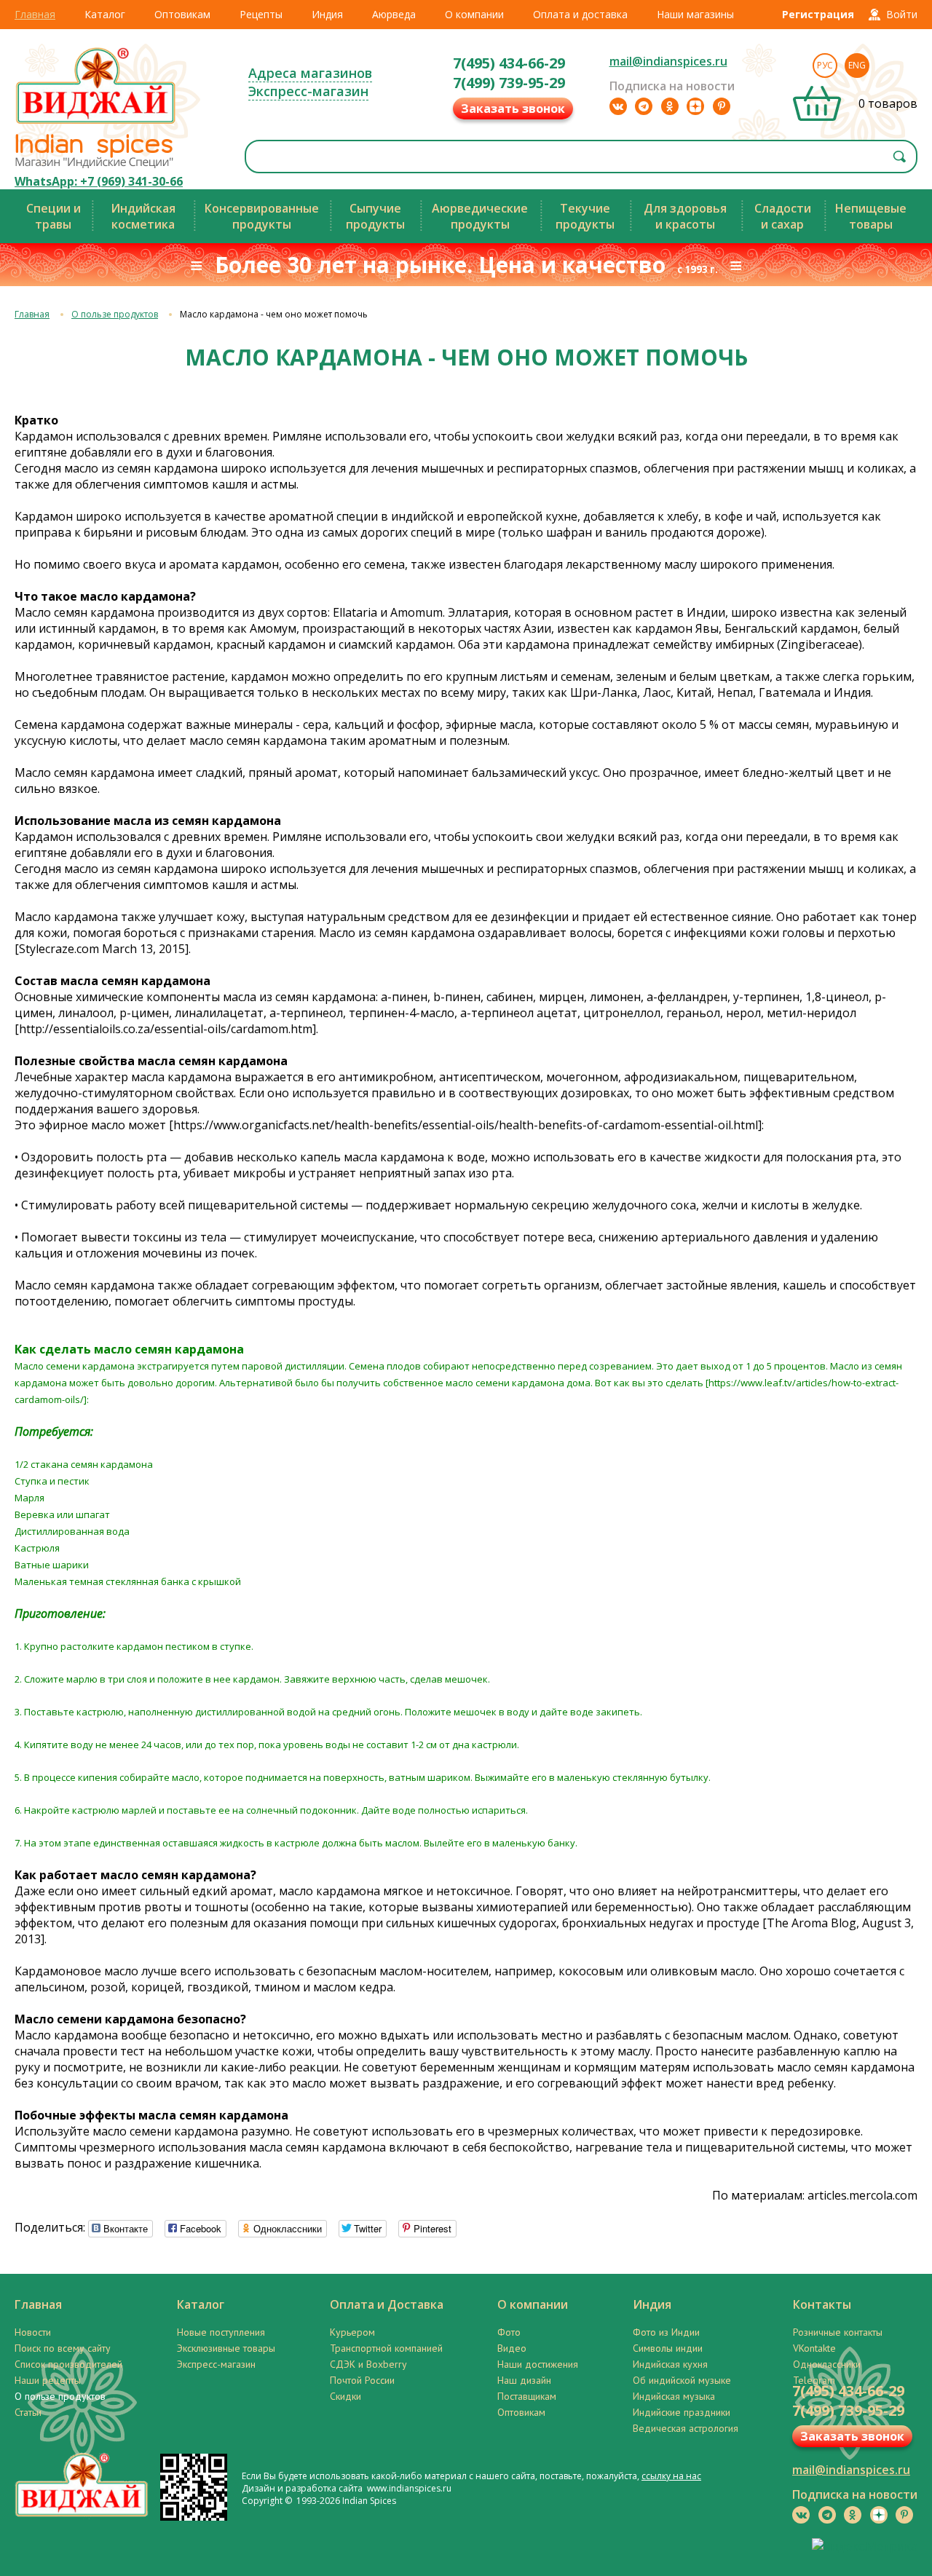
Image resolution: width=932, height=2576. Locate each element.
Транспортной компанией (386, 2348)
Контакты (822, 2304)
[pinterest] (722, 106)
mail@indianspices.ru (668, 61)
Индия (327, 14)
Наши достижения (538, 2364)
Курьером (352, 2332)
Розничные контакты (838, 2332)
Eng (857, 65)
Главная (35, 14)
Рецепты (261, 14)
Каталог (105, 14)
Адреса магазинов (310, 73)
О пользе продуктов (115, 314)
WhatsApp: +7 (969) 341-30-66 (99, 181)
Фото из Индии (666, 2332)
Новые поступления (221, 2332)
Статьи (28, 2412)
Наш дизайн (524, 2380)
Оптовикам (182, 14)
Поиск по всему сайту (63, 2348)
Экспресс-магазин (308, 91)
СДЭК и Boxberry (368, 2364)
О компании (474, 14)
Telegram (814, 2380)
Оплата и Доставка (387, 2304)
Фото (509, 2332)
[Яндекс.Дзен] (695, 106)
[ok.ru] (670, 106)
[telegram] (644, 106)
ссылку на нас (671, 2476)
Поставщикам (527, 2396)
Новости (33, 2332)
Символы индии (668, 2348)
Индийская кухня (670, 2364)
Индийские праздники (682, 2412)
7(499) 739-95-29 (509, 83)
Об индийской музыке (682, 2380)
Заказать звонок (513, 108)
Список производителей (68, 2364)
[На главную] (96, 123)
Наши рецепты (48, 2380)
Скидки (345, 2396)
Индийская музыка (674, 2396)
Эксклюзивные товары (226, 2348)
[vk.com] (618, 106)
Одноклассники (827, 2364)
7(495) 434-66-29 (509, 63)
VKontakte (814, 2348)
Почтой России (362, 2380)
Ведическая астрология (686, 2428)
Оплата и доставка (580, 14)
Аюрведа (394, 14)
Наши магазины (695, 14)
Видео (512, 2348)
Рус (825, 65)
